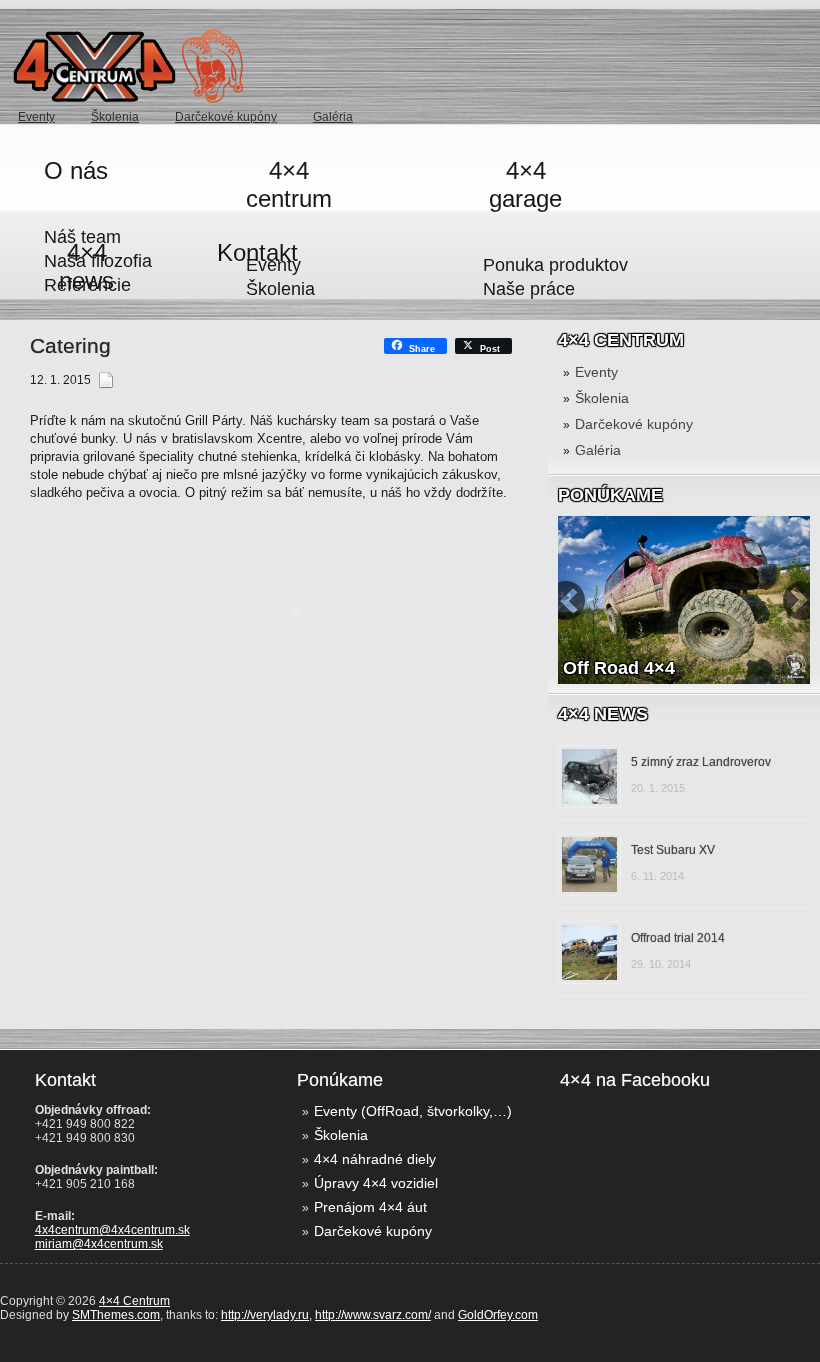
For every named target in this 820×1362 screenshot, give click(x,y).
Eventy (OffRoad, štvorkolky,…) (413, 1111)
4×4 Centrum (134, 1301)
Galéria (333, 117)
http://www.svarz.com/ (373, 1315)
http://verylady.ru (265, 1315)
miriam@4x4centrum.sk (99, 1244)
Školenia (115, 117)
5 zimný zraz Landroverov (701, 762)
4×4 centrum (289, 184)
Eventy (596, 372)
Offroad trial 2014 (678, 938)
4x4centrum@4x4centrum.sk (112, 1230)
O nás (76, 170)
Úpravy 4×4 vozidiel (376, 1183)
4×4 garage (525, 184)
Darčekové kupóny (226, 117)
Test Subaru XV (673, 850)
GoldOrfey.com (498, 1315)
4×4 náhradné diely (375, 1159)
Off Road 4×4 (619, 668)
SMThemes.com (116, 1315)
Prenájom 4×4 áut (370, 1207)
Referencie (87, 285)
